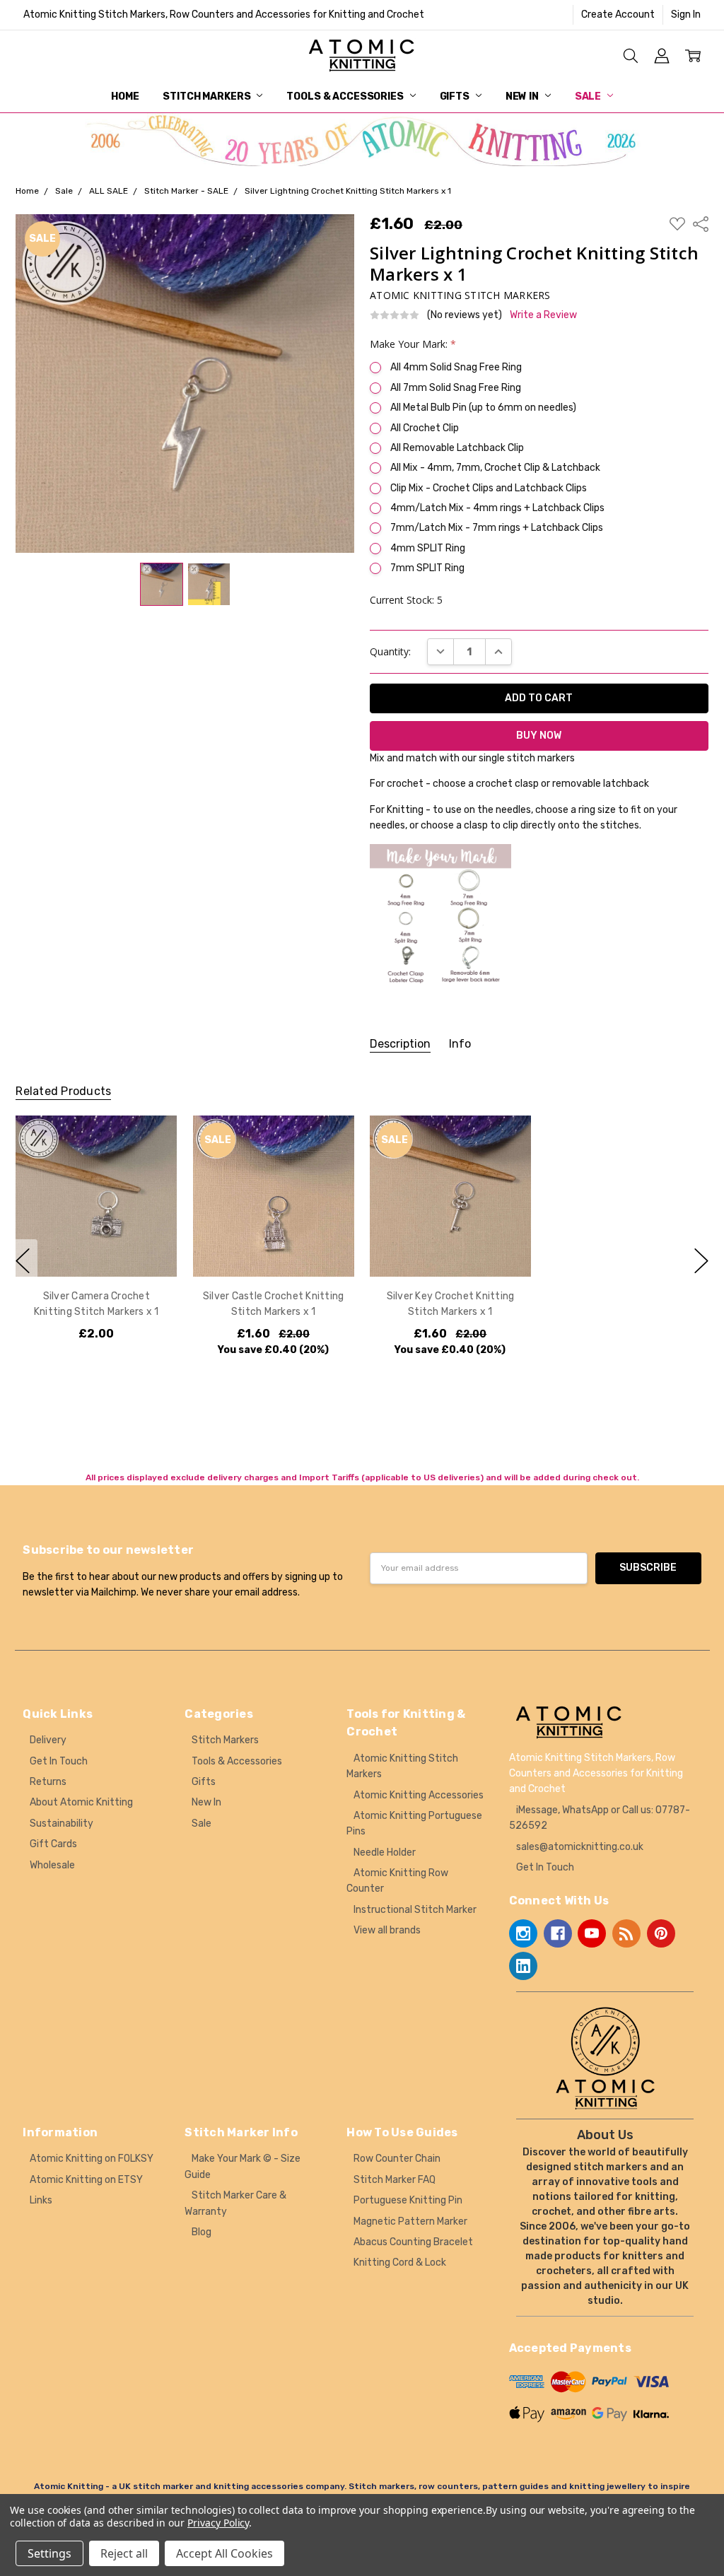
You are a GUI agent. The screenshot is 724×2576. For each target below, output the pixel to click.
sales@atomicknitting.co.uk (580, 1847)
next (701, 1261)
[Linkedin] (523, 1966)
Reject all (124, 2553)
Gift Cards (53, 1844)
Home (125, 96)
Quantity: (390, 651)
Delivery (48, 1740)
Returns (48, 1782)
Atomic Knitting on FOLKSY (92, 2159)
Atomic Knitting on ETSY (86, 2180)
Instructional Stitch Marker (415, 1910)
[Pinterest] (661, 1933)
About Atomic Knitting (81, 1802)
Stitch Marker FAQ (395, 2180)
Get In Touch (59, 1761)
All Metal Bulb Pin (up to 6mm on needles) (483, 408)
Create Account (618, 14)
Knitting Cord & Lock (400, 2262)
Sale (589, 96)
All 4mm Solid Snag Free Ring (456, 367)
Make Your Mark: (413, 344)
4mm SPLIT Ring (428, 548)
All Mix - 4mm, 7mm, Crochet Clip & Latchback (495, 468)
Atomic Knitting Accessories (419, 1795)
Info (460, 1044)
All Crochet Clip (425, 428)
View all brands (387, 1930)
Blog (202, 2232)
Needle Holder (385, 1852)
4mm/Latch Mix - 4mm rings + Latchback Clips (497, 508)
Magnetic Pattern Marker (410, 2221)
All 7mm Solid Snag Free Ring (456, 388)
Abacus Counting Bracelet (413, 2242)
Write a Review (543, 315)
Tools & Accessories (346, 96)
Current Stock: (406, 600)
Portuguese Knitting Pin (408, 2200)
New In (523, 96)
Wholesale (52, 1865)
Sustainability (62, 1823)
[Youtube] (592, 1933)
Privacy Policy (218, 2523)
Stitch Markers (208, 96)
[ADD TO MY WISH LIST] (152, 1164)
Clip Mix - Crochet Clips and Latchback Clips (489, 488)
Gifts (456, 96)
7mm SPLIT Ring (427, 568)
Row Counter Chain (397, 2159)
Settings (49, 2553)
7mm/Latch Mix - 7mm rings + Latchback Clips (497, 528)
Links (41, 2200)
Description (400, 1044)
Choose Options (97, 1247)
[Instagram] (523, 1933)
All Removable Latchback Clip (457, 448)
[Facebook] (558, 1933)
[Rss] (626, 1933)
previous (23, 1261)
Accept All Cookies (224, 2553)
